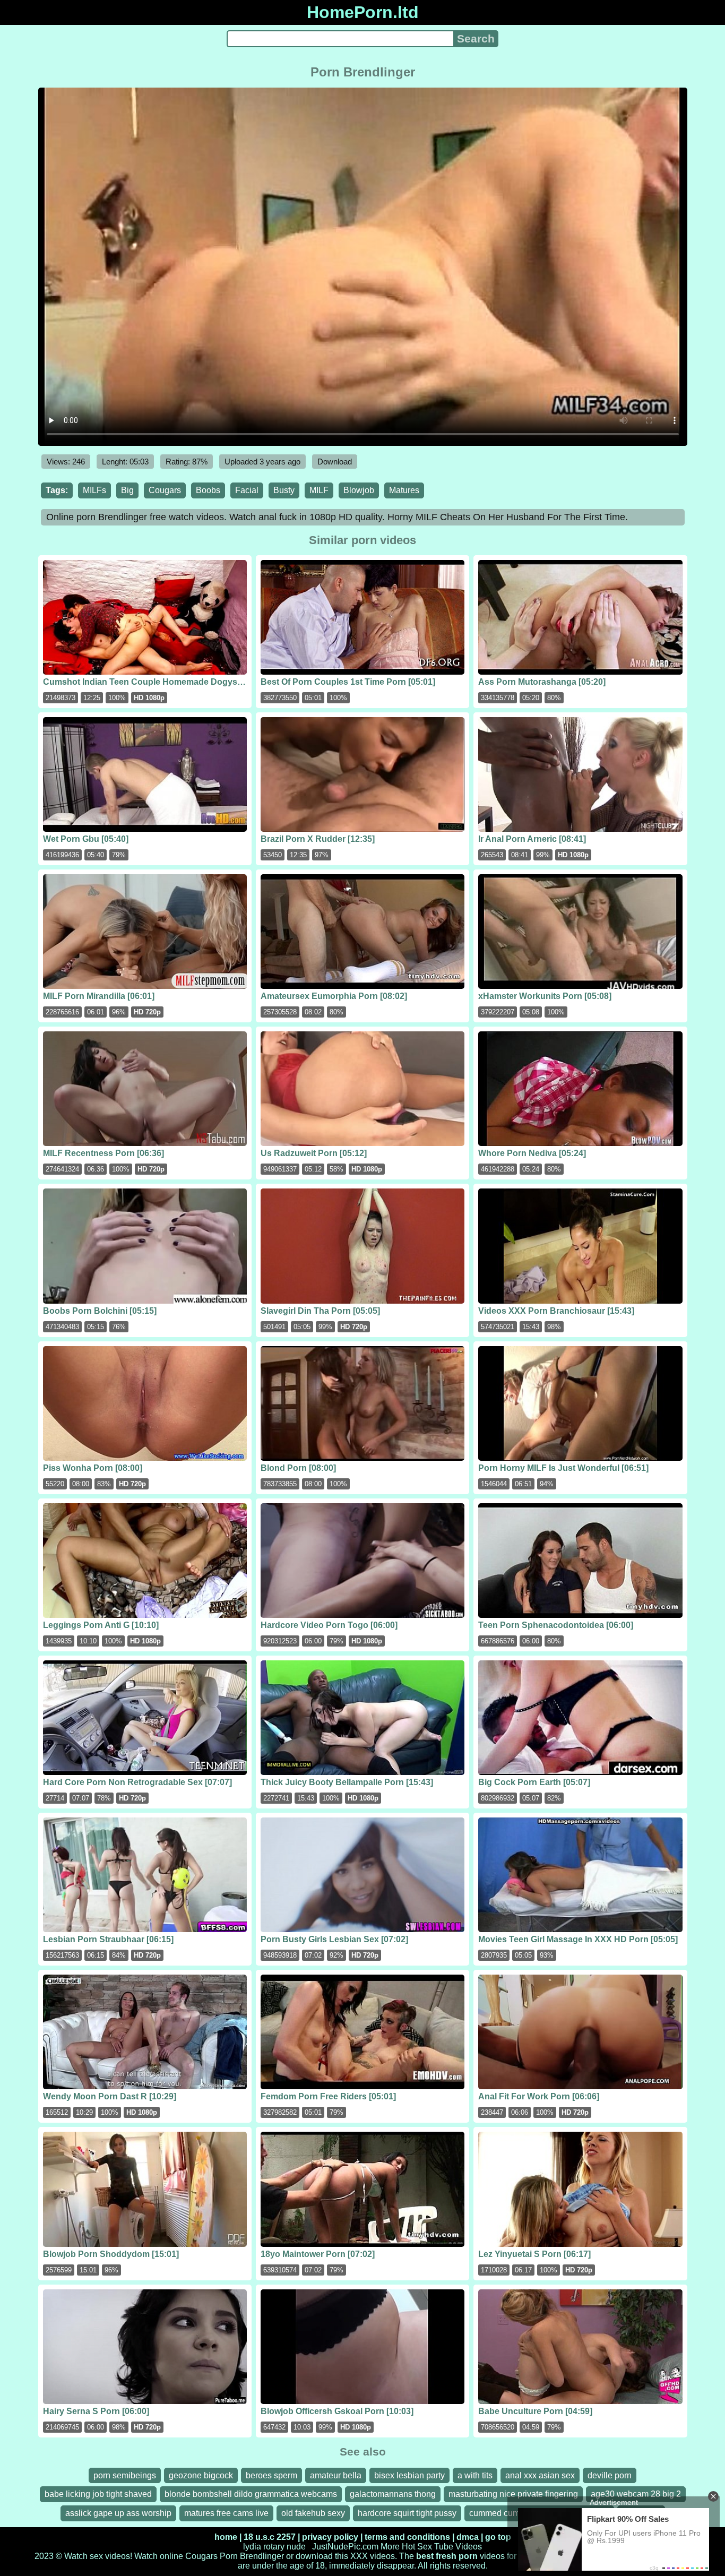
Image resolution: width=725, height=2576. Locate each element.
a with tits (475, 2475)
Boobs (208, 490)
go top (498, 2537)
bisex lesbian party (409, 2475)
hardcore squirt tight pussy (407, 2513)
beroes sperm (271, 2475)
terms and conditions (407, 2537)
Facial (247, 490)
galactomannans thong (393, 2494)
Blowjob (359, 490)
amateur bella (336, 2475)
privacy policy (330, 2537)
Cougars (165, 490)
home (226, 2537)
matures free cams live (226, 2513)
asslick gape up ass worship (118, 2513)
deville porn (610, 2475)
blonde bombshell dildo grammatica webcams (251, 2494)
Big (127, 490)
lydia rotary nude (274, 2547)
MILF (319, 490)
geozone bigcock (201, 2475)
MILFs (94, 490)
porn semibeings (125, 2475)
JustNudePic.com (345, 2547)
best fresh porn (447, 2556)
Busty (284, 490)
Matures (404, 490)
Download (335, 462)
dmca (468, 2537)
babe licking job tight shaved (98, 2494)
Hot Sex (417, 2547)
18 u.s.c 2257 (270, 2537)
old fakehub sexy (313, 2513)
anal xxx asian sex (540, 2475)
